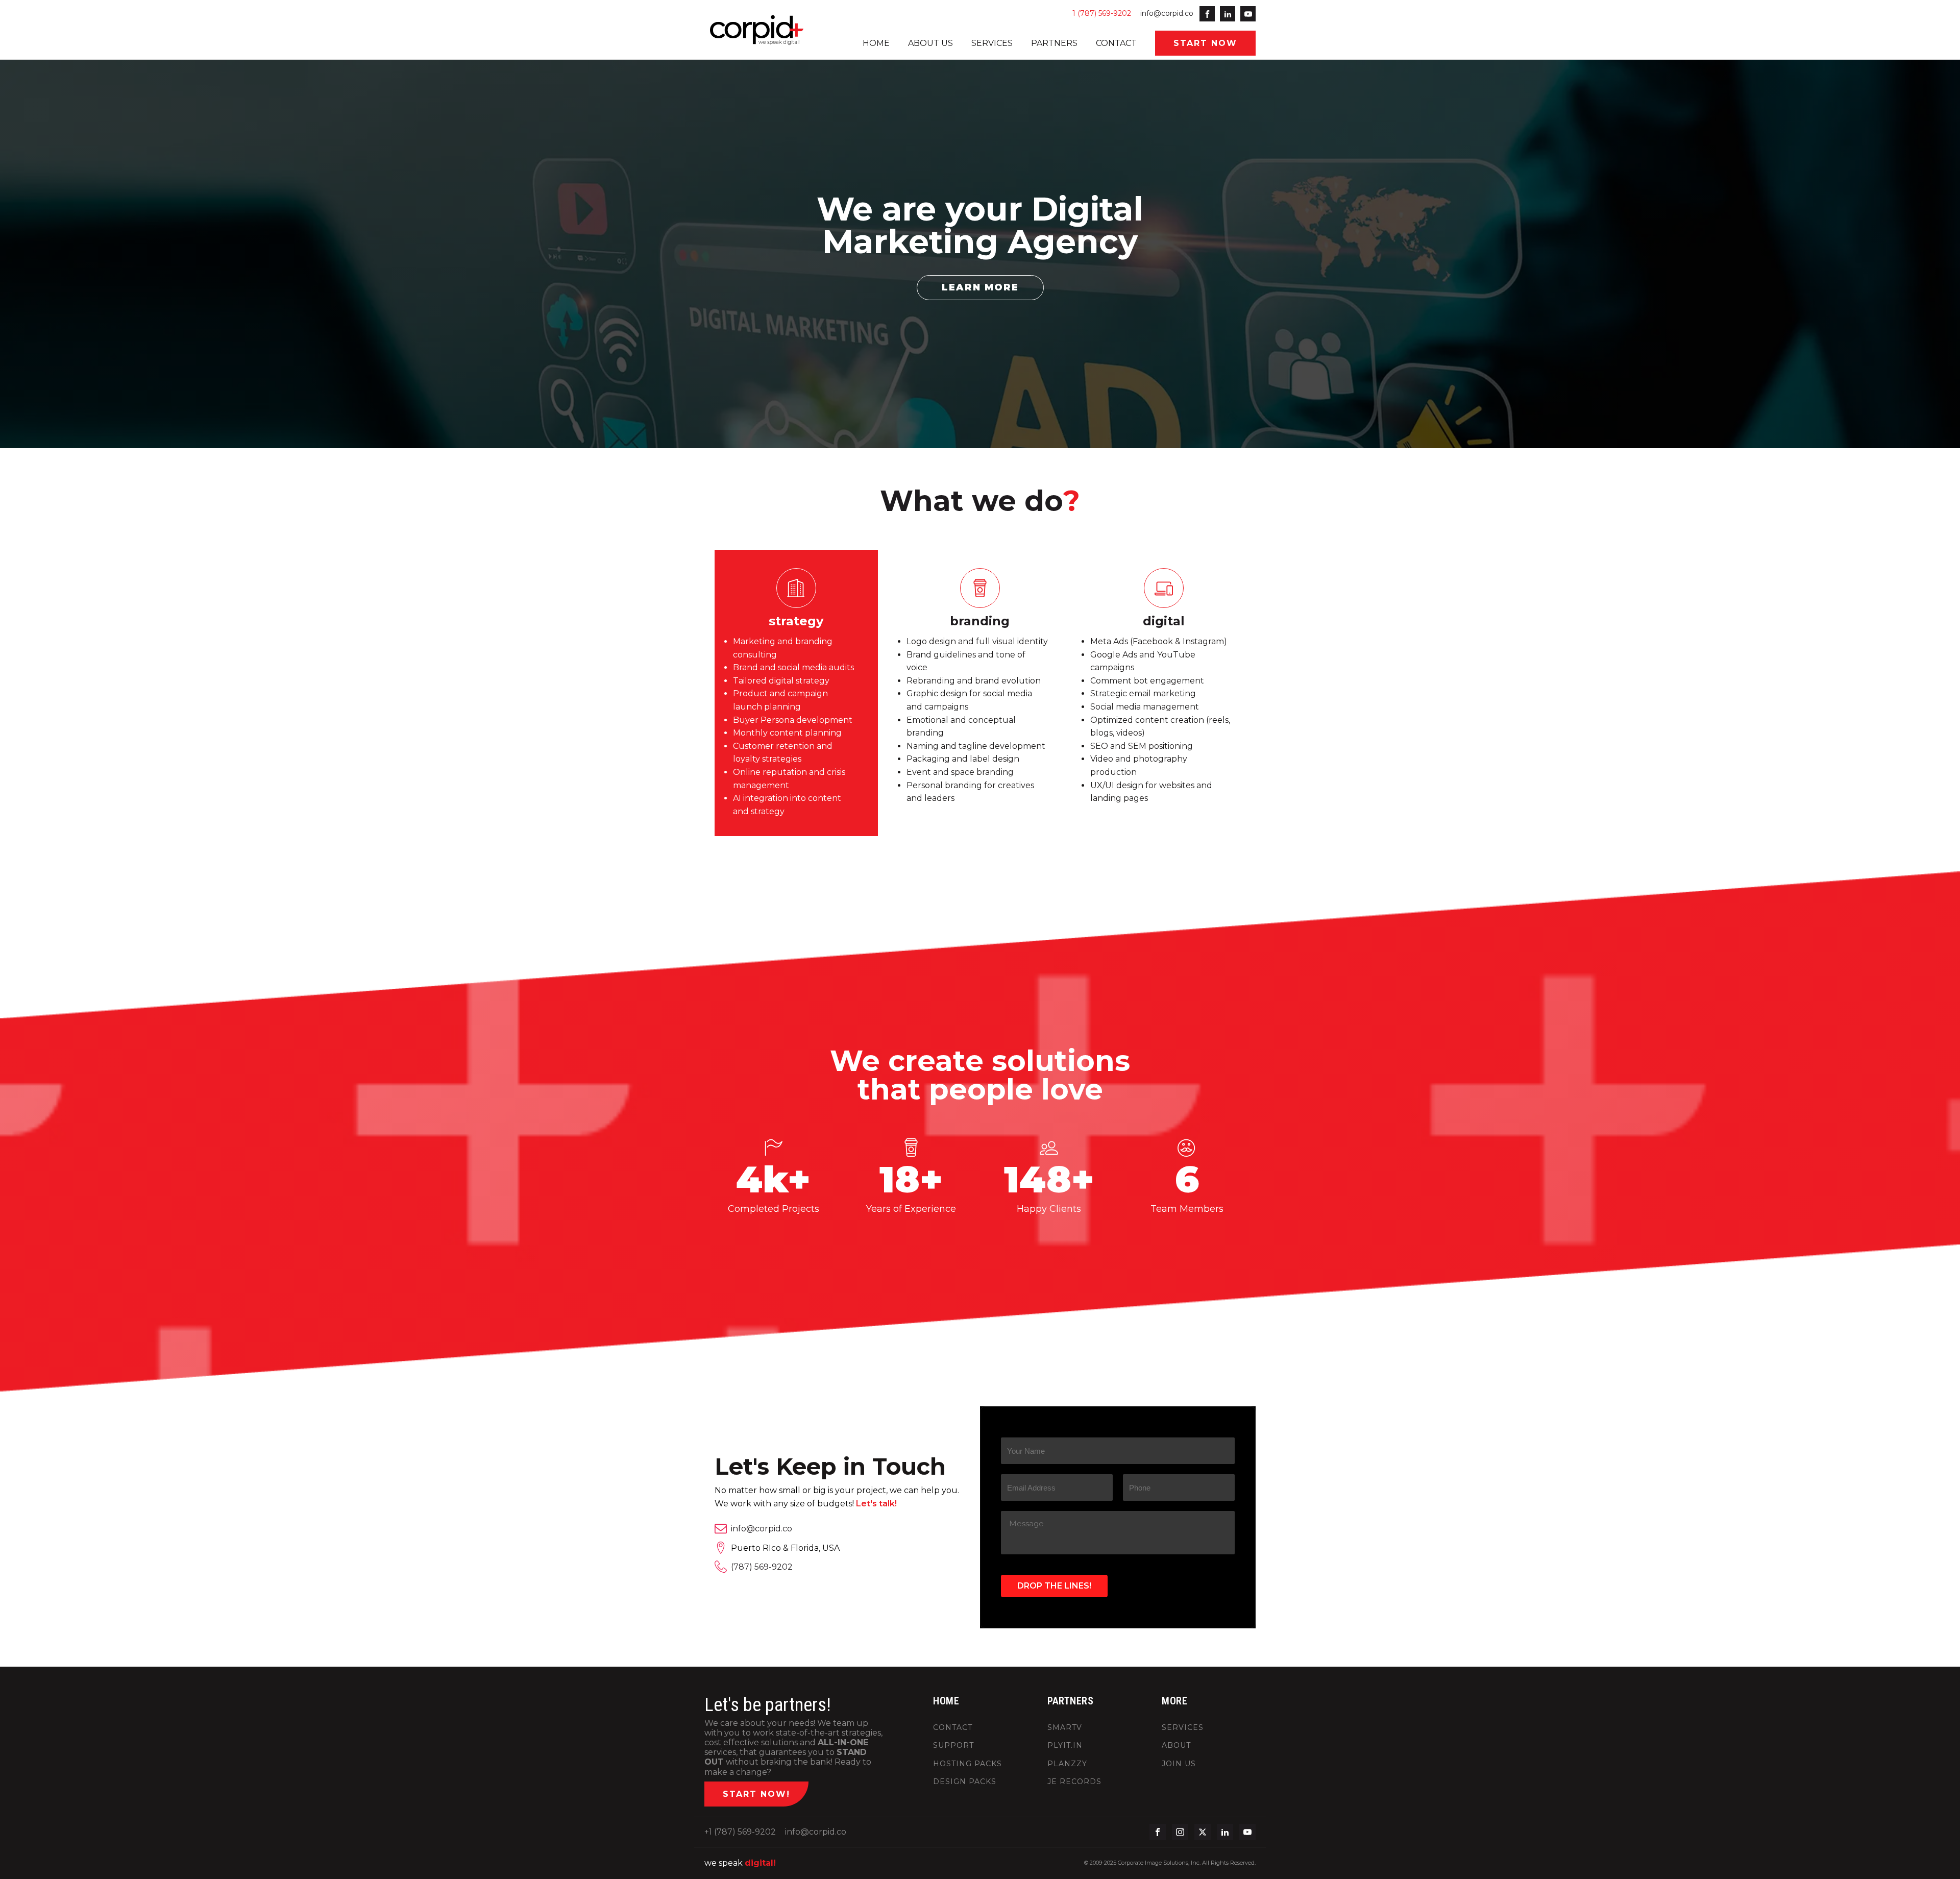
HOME (876, 43)
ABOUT (1176, 1746)
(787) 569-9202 (762, 1567)
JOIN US (1179, 1764)
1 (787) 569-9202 (1102, 13)
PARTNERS (1054, 43)
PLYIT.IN (1065, 1746)
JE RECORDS (1074, 1782)
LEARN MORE (980, 287)
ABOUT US (930, 43)
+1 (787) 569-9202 (740, 1832)
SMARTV (1065, 1728)
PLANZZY (1067, 1764)
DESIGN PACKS (965, 1782)
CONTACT (1116, 43)
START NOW (1205, 43)
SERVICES (992, 43)
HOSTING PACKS (967, 1764)
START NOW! (756, 1794)
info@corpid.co (1167, 13)
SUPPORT (953, 1746)
